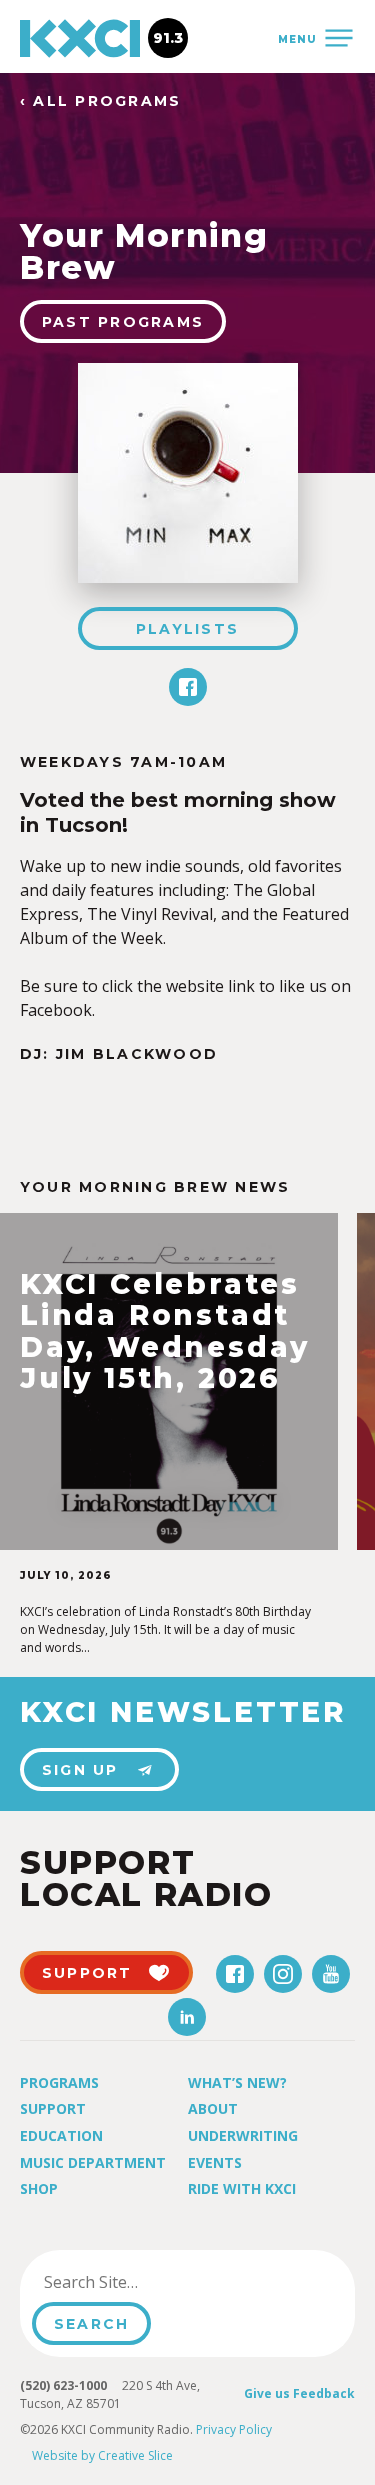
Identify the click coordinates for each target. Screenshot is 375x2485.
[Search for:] (133, 2282)
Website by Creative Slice (102, 2455)
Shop (39, 2188)
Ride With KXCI (242, 2188)
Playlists (187, 629)
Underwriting (243, 2135)
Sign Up (80, 1770)
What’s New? (237, 2082)
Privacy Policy (234, 2429)
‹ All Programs (100, 101)
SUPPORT (87, 1973)
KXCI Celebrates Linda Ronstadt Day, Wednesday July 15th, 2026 (165, 1332)
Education (61, 2135)
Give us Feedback (299, 2393)
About (213, 2108)
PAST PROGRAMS (123, 322)
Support (53, 2108)
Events (215, 2162)
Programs (59, 2082)
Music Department (93, 2162)
